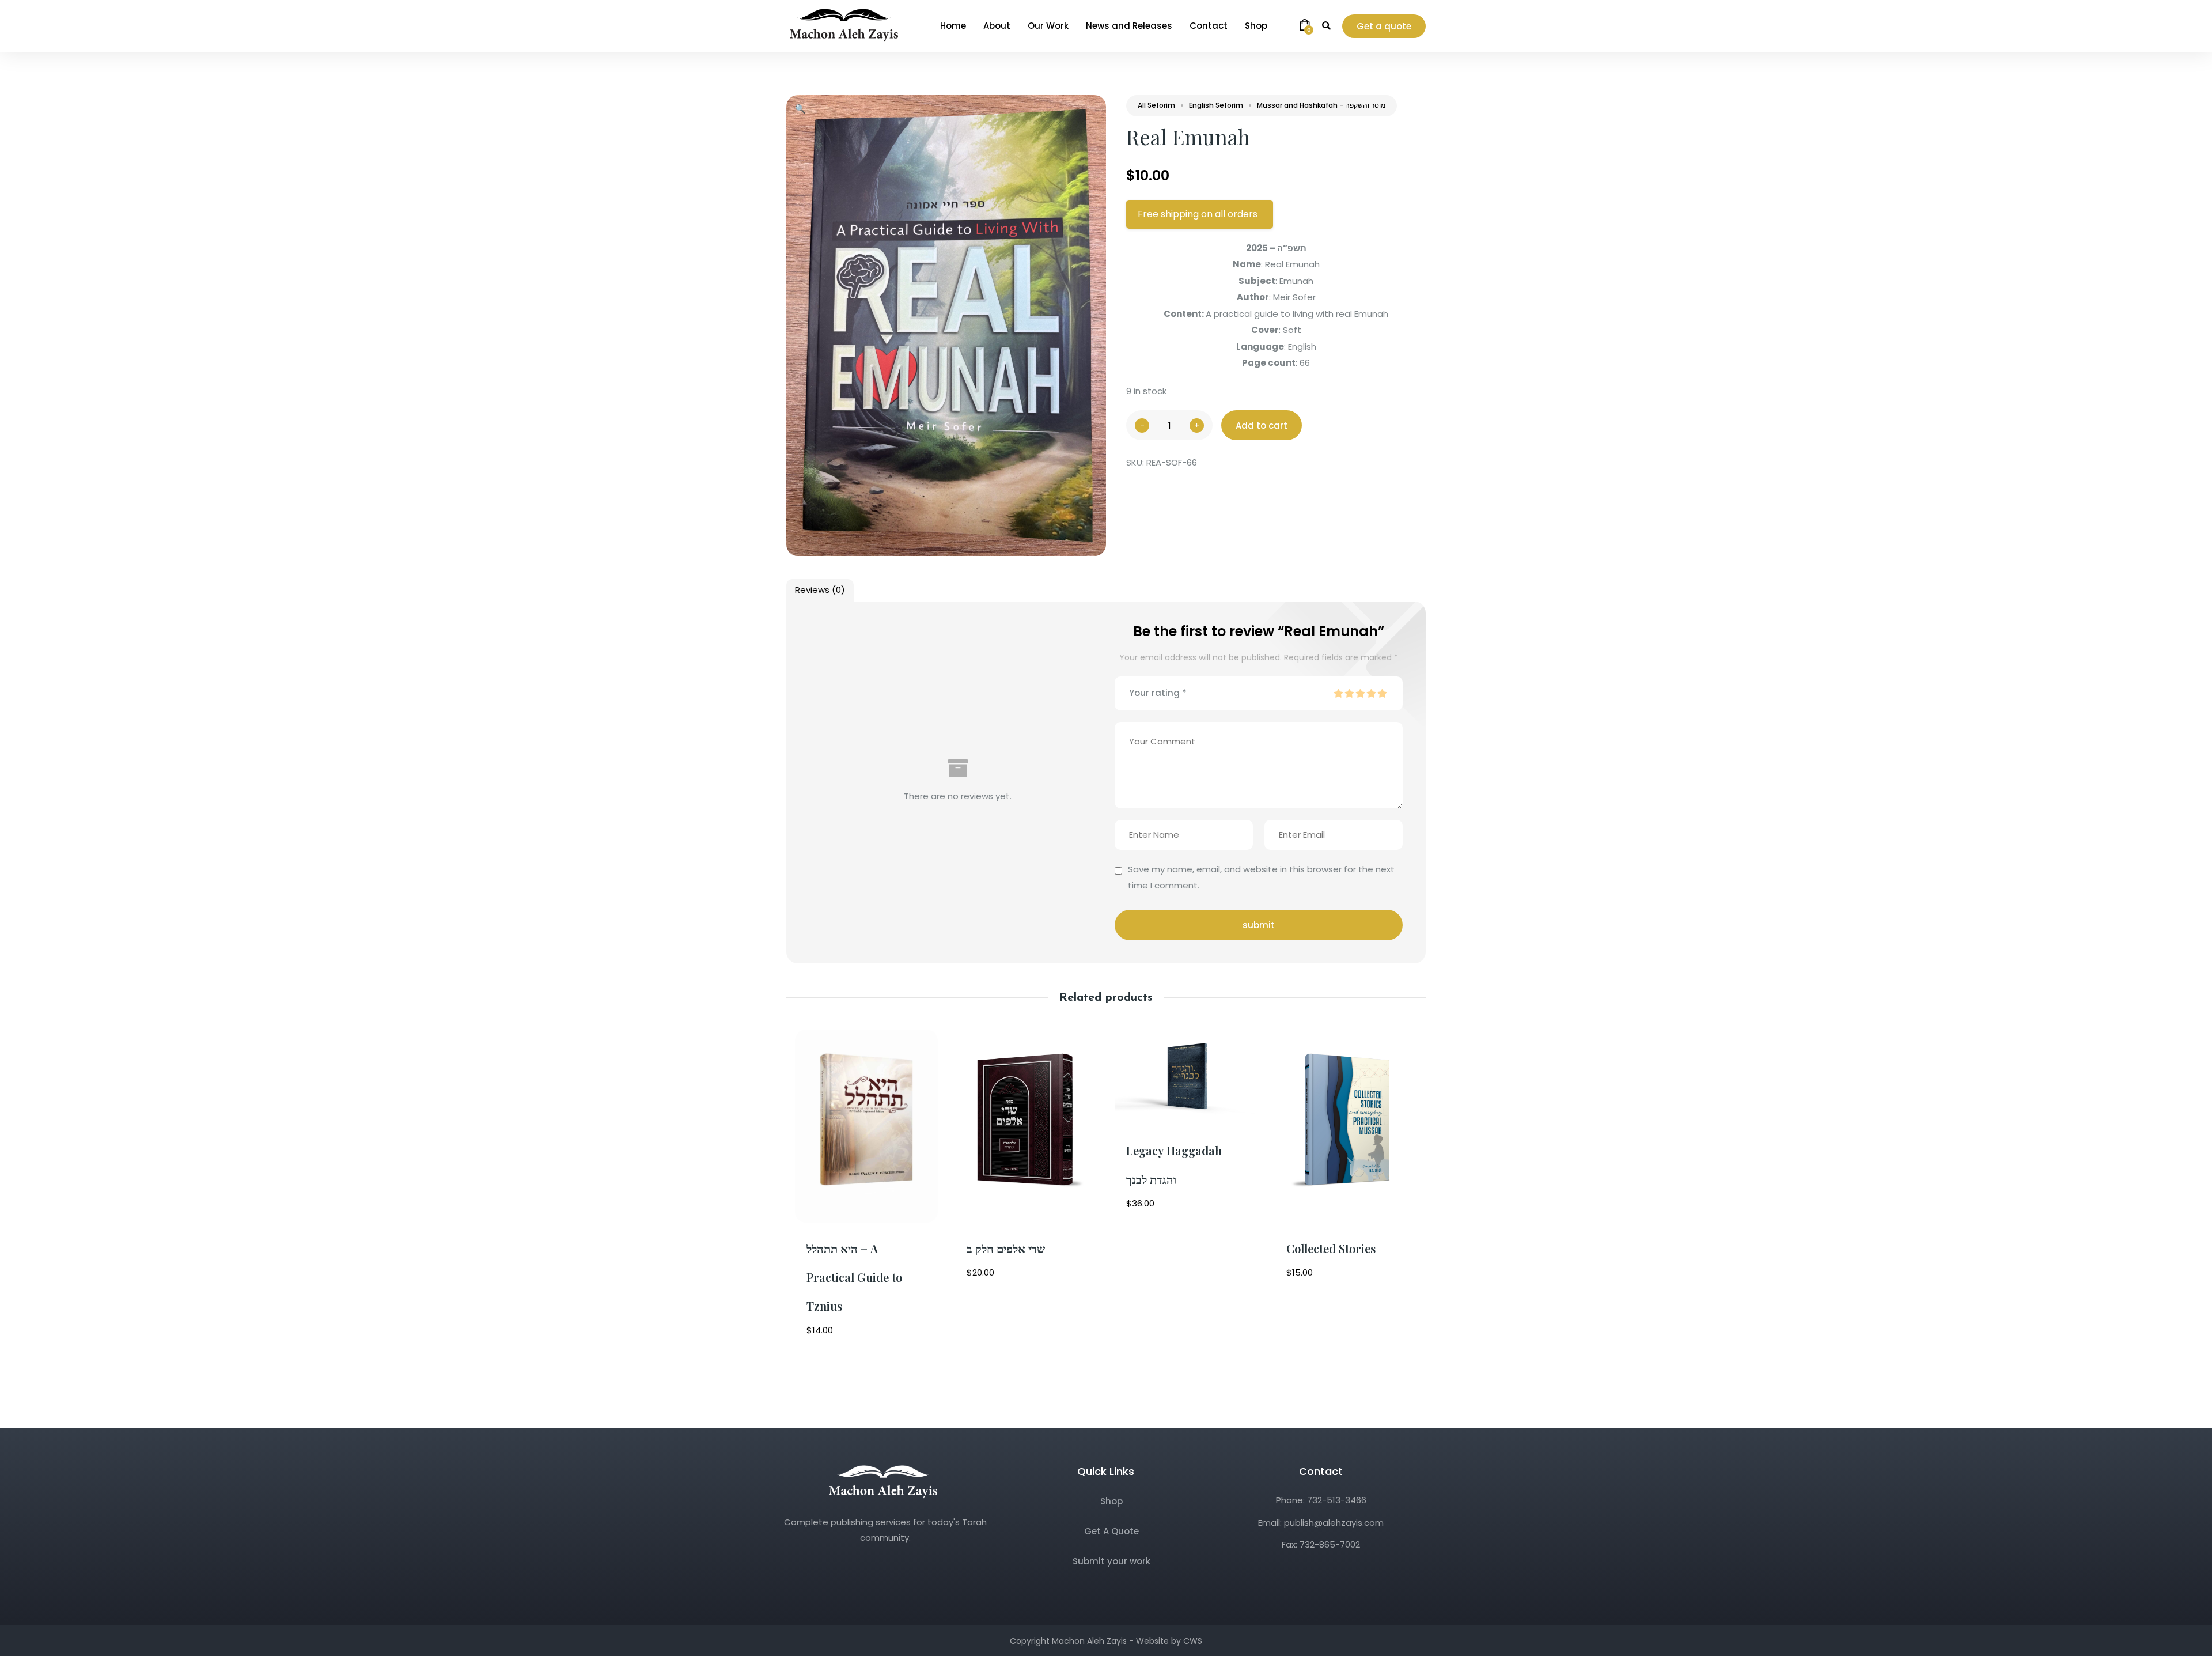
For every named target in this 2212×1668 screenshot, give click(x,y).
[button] (800, 109)
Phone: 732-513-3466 (1321, 1500)
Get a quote (1384, 26)
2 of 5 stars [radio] (1349, 693)
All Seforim (1156, 105)
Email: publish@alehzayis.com (1321, 1523)
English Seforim (1216, 105)
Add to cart (1262, 425)
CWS (1193, 1641)
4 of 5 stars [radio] (1371, 693)
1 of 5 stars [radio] (1338, 693)
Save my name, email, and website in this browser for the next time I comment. (1261, 878)
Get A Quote (1111, 1531)
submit (1259, 925)
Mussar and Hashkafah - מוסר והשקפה (1321, 105)
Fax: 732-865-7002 (1321, 1544)
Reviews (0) (820, 590)
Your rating (1158, 693)
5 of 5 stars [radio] (1382, 693)
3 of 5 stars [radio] (1360, 693)
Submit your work (1111, 1561)
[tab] (820, 590)
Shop (1111, 1501)
